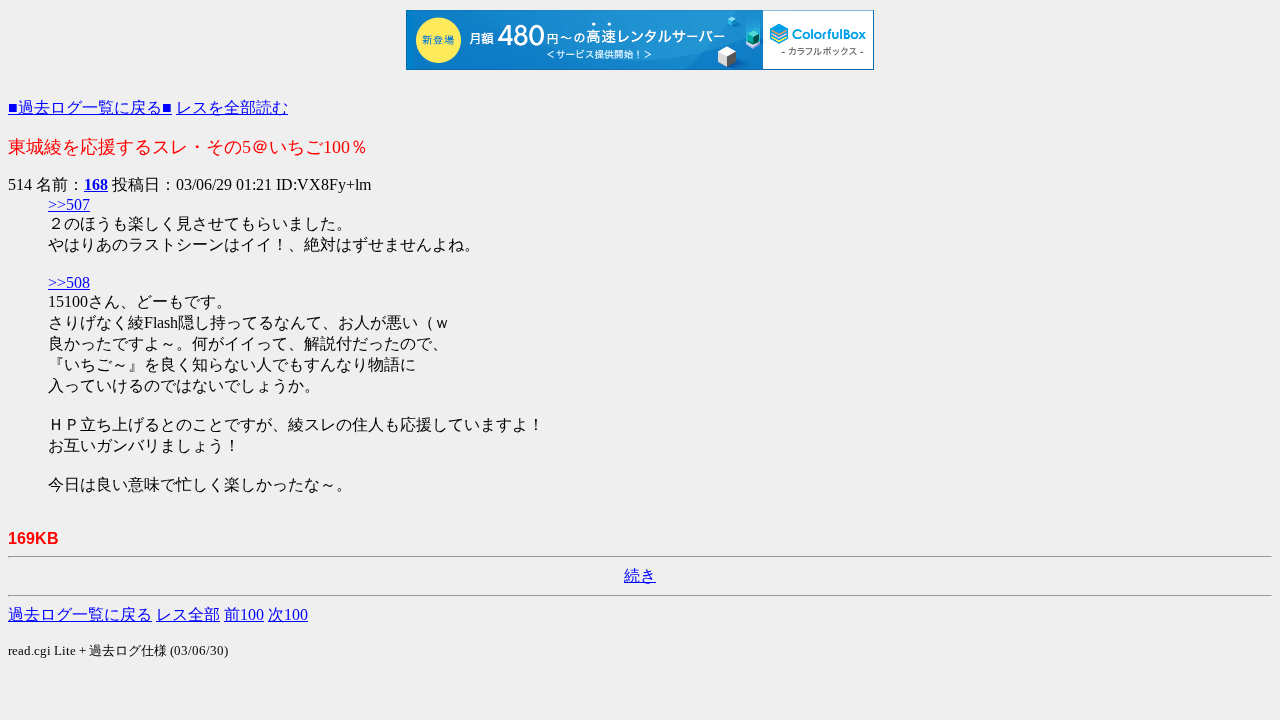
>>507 (69, 204)
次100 (288, 614)
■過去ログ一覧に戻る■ (90, 107)
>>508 (69, 282)
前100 (244, 614)
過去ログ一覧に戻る (80, 614)
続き (640, 575)
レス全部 (188, 614)
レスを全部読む (232, 107)
